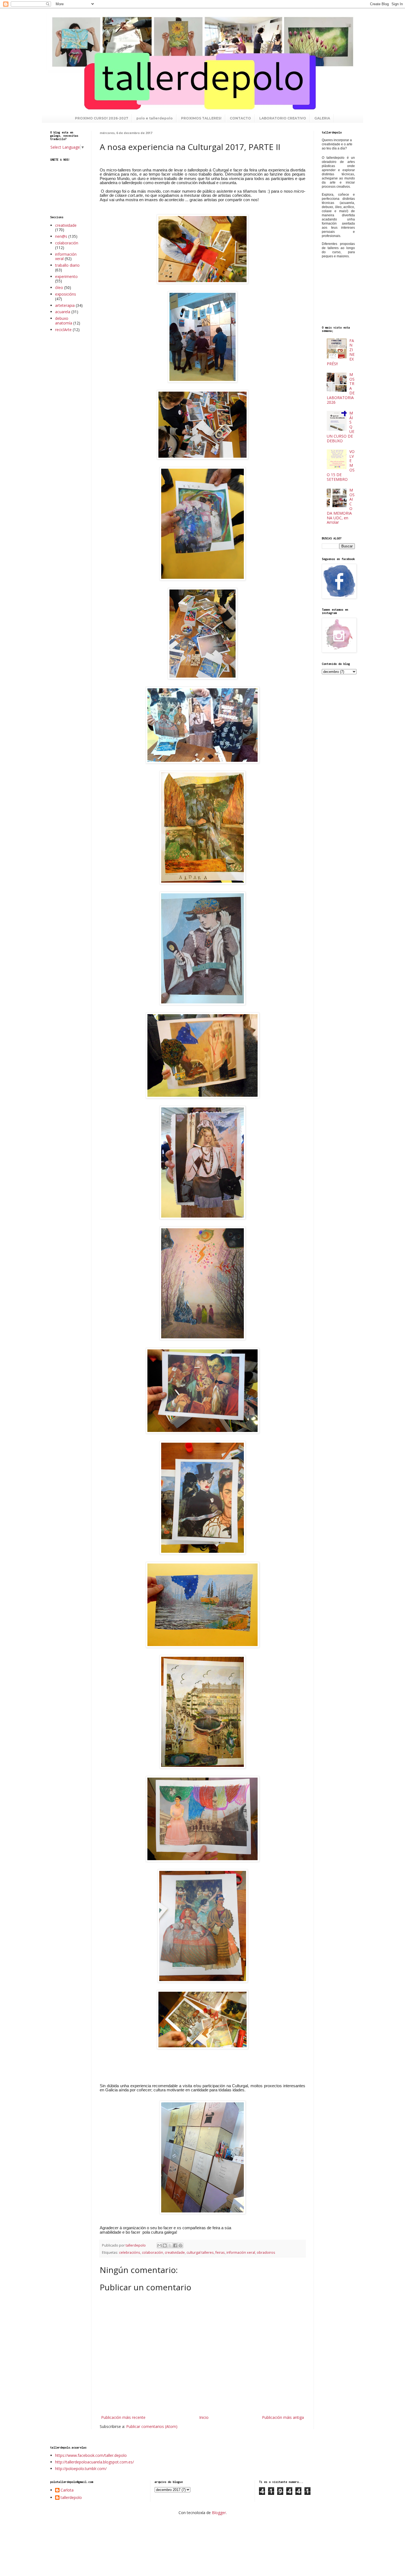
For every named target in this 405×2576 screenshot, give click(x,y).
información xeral (241, 2252)
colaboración (152, 2252)
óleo (59, 287)
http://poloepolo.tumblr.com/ (81, 2469)
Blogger (219, 2513)
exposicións (66, 294)
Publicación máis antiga (283, 2417)
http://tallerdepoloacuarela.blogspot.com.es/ (94, 2462)
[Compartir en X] (170, 2245)
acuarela (63, 312)
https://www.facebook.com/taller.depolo (91, 2455)
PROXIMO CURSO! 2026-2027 (102, 118)
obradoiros (266, 2252)
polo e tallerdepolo (155, 118)
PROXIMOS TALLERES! (201, 118)
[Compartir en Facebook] (175, 2245)
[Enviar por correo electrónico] (160, 2245)
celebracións (130, 2252)
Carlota (67, 2490)
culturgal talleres (200, 2252)
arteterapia (65, 305)
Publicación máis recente (123, 2417)
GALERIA (322, 118)
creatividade (175, 2252)
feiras (220, 2252)
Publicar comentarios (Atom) (152, 2426)
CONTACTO (240, 118)
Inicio (204, 2417)
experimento (66, 276)
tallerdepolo (71, 2498)
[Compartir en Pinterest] (180, 2245)
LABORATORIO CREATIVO (283, 118)
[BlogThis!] (165, 2245)
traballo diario (67, 265)
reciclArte (63, 330)
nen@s (61, 236)
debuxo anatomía (64, 321)
